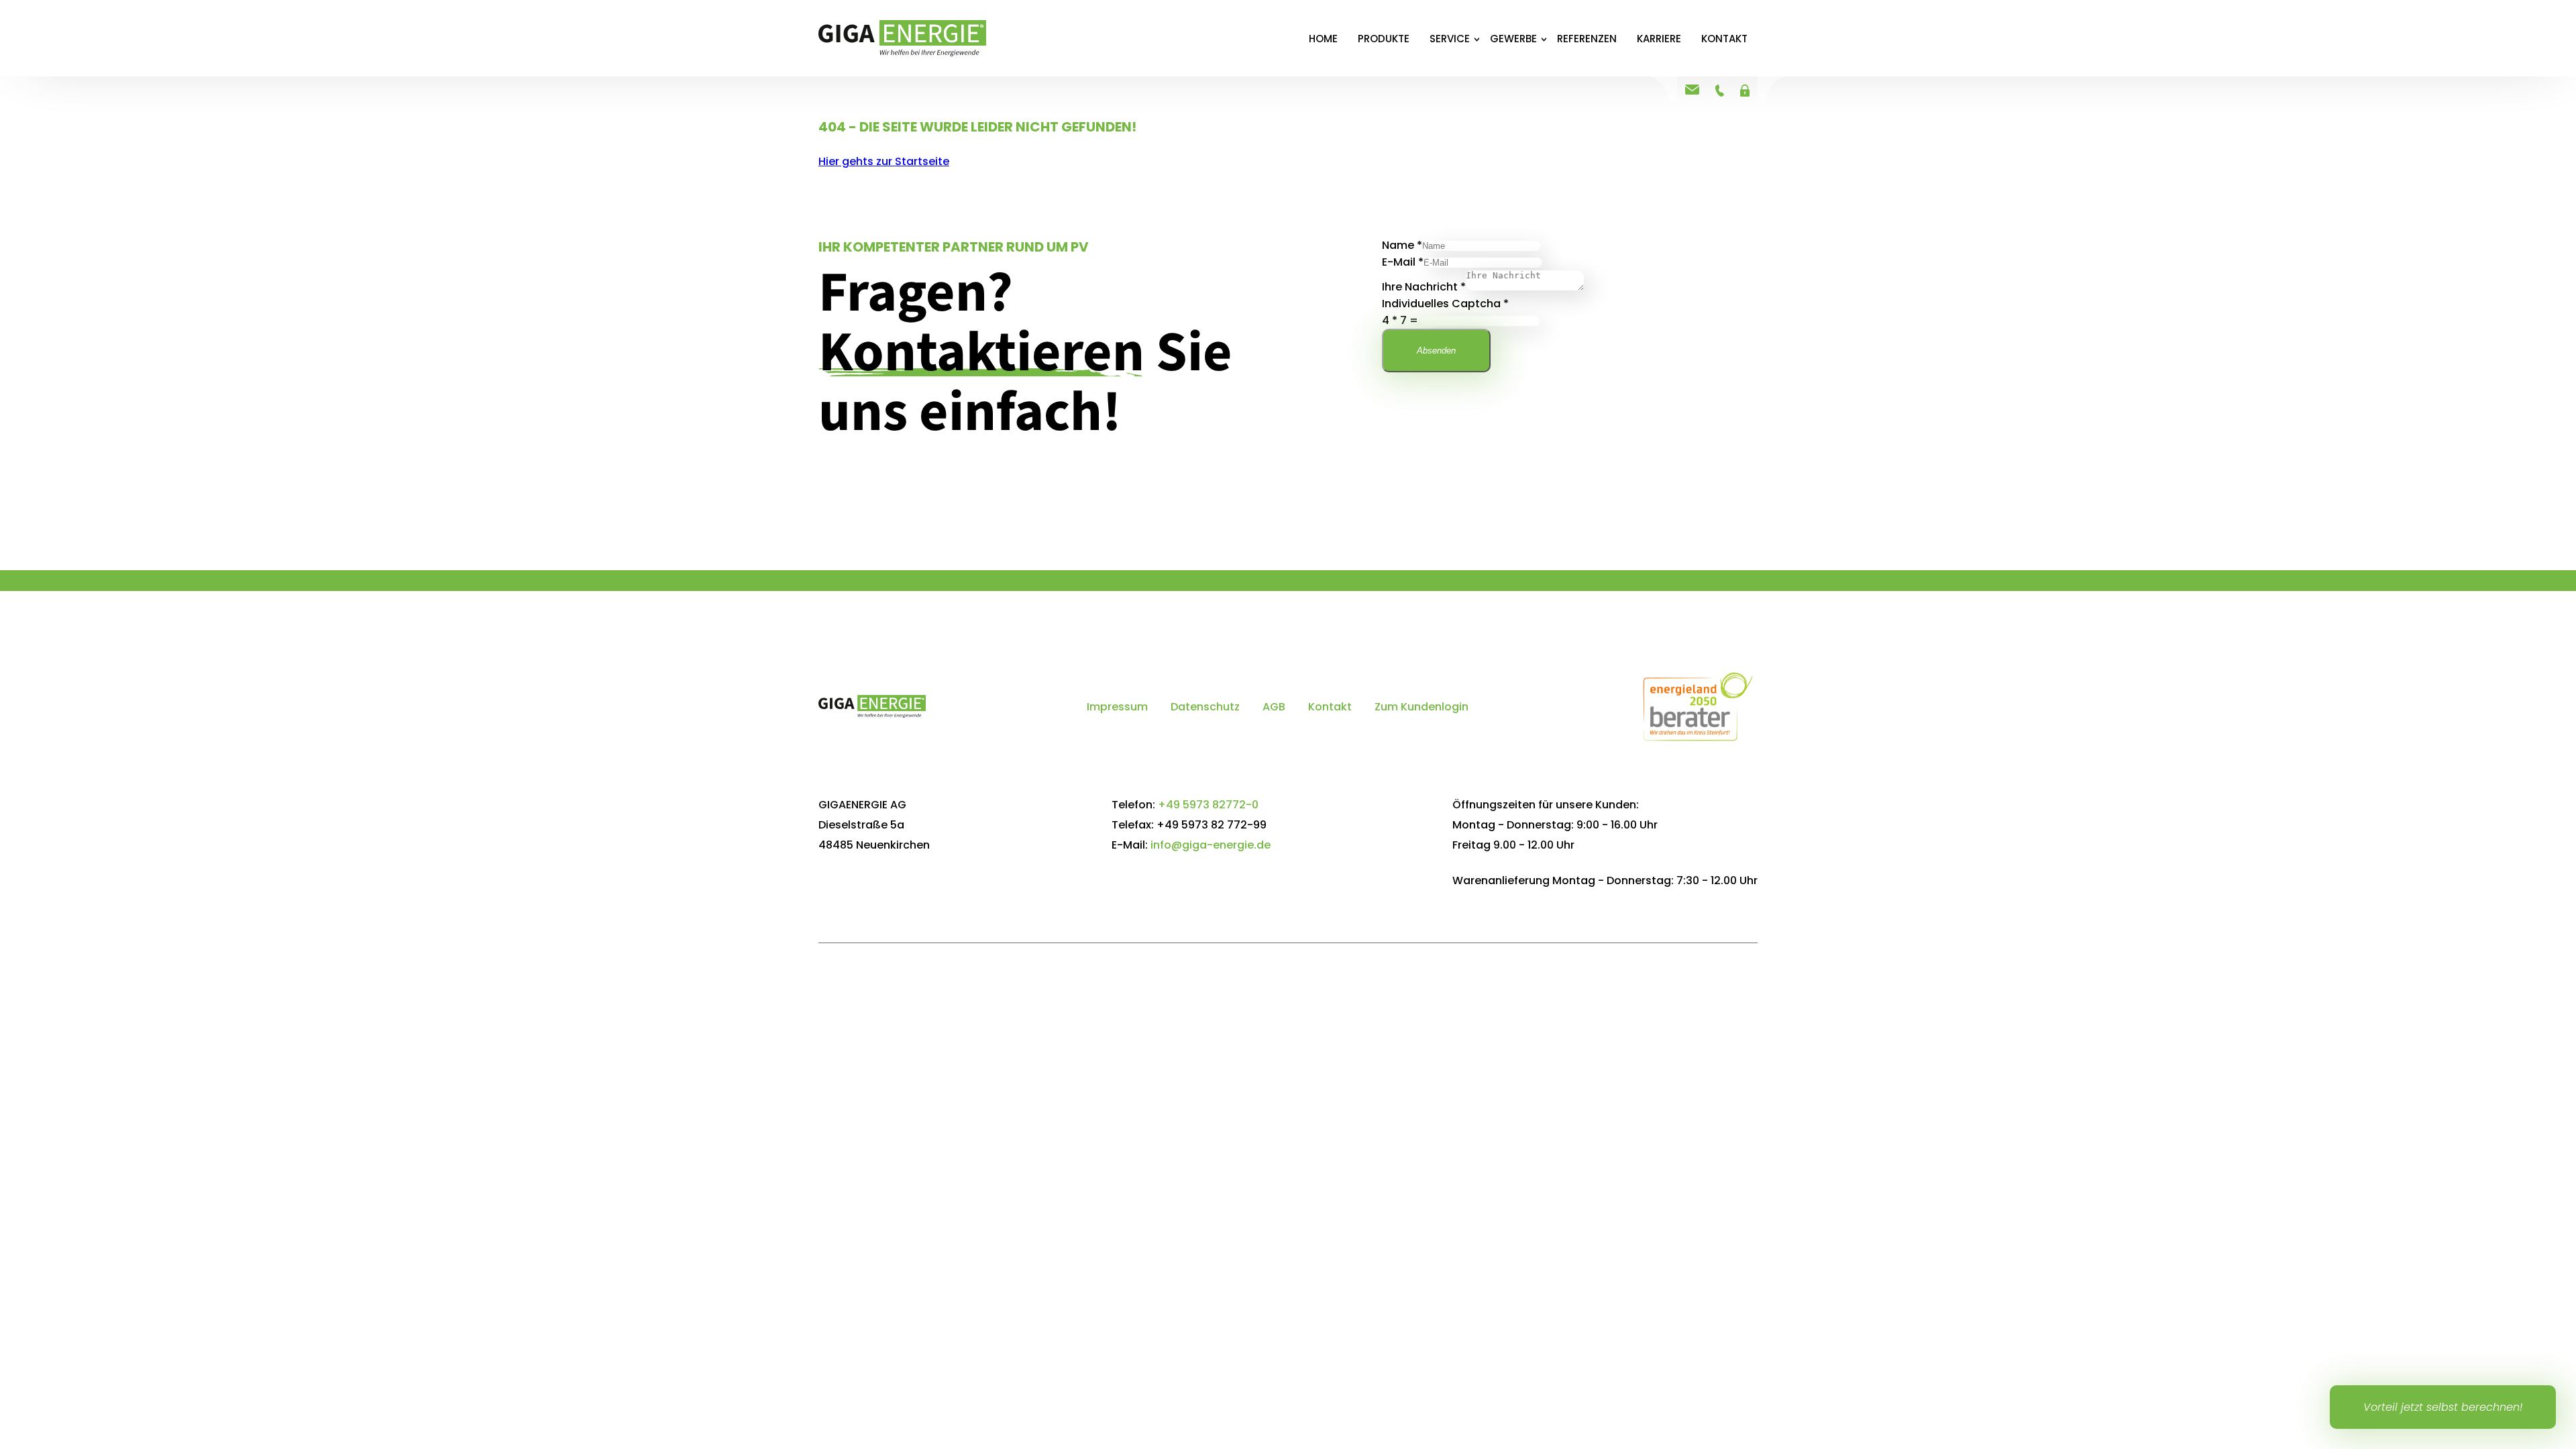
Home (1323, 39)
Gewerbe (1513, 39)
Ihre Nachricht (1424, 287)
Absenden (1436, 351)
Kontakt (1724, 39)
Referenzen (1587, 39)
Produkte (1384, 39)
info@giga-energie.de (1211, 845)
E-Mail (1403, 262)
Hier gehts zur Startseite (884, 161)
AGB (1274, 707)
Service (1450, 39)
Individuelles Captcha (1445, 304)
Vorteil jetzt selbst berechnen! (2443, 1407)
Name (1402, 245)
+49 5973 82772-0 (1208, 805)
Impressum (1117, 707)
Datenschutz (1205, 707)
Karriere (1659, 39)
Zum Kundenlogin (1421, 707)
